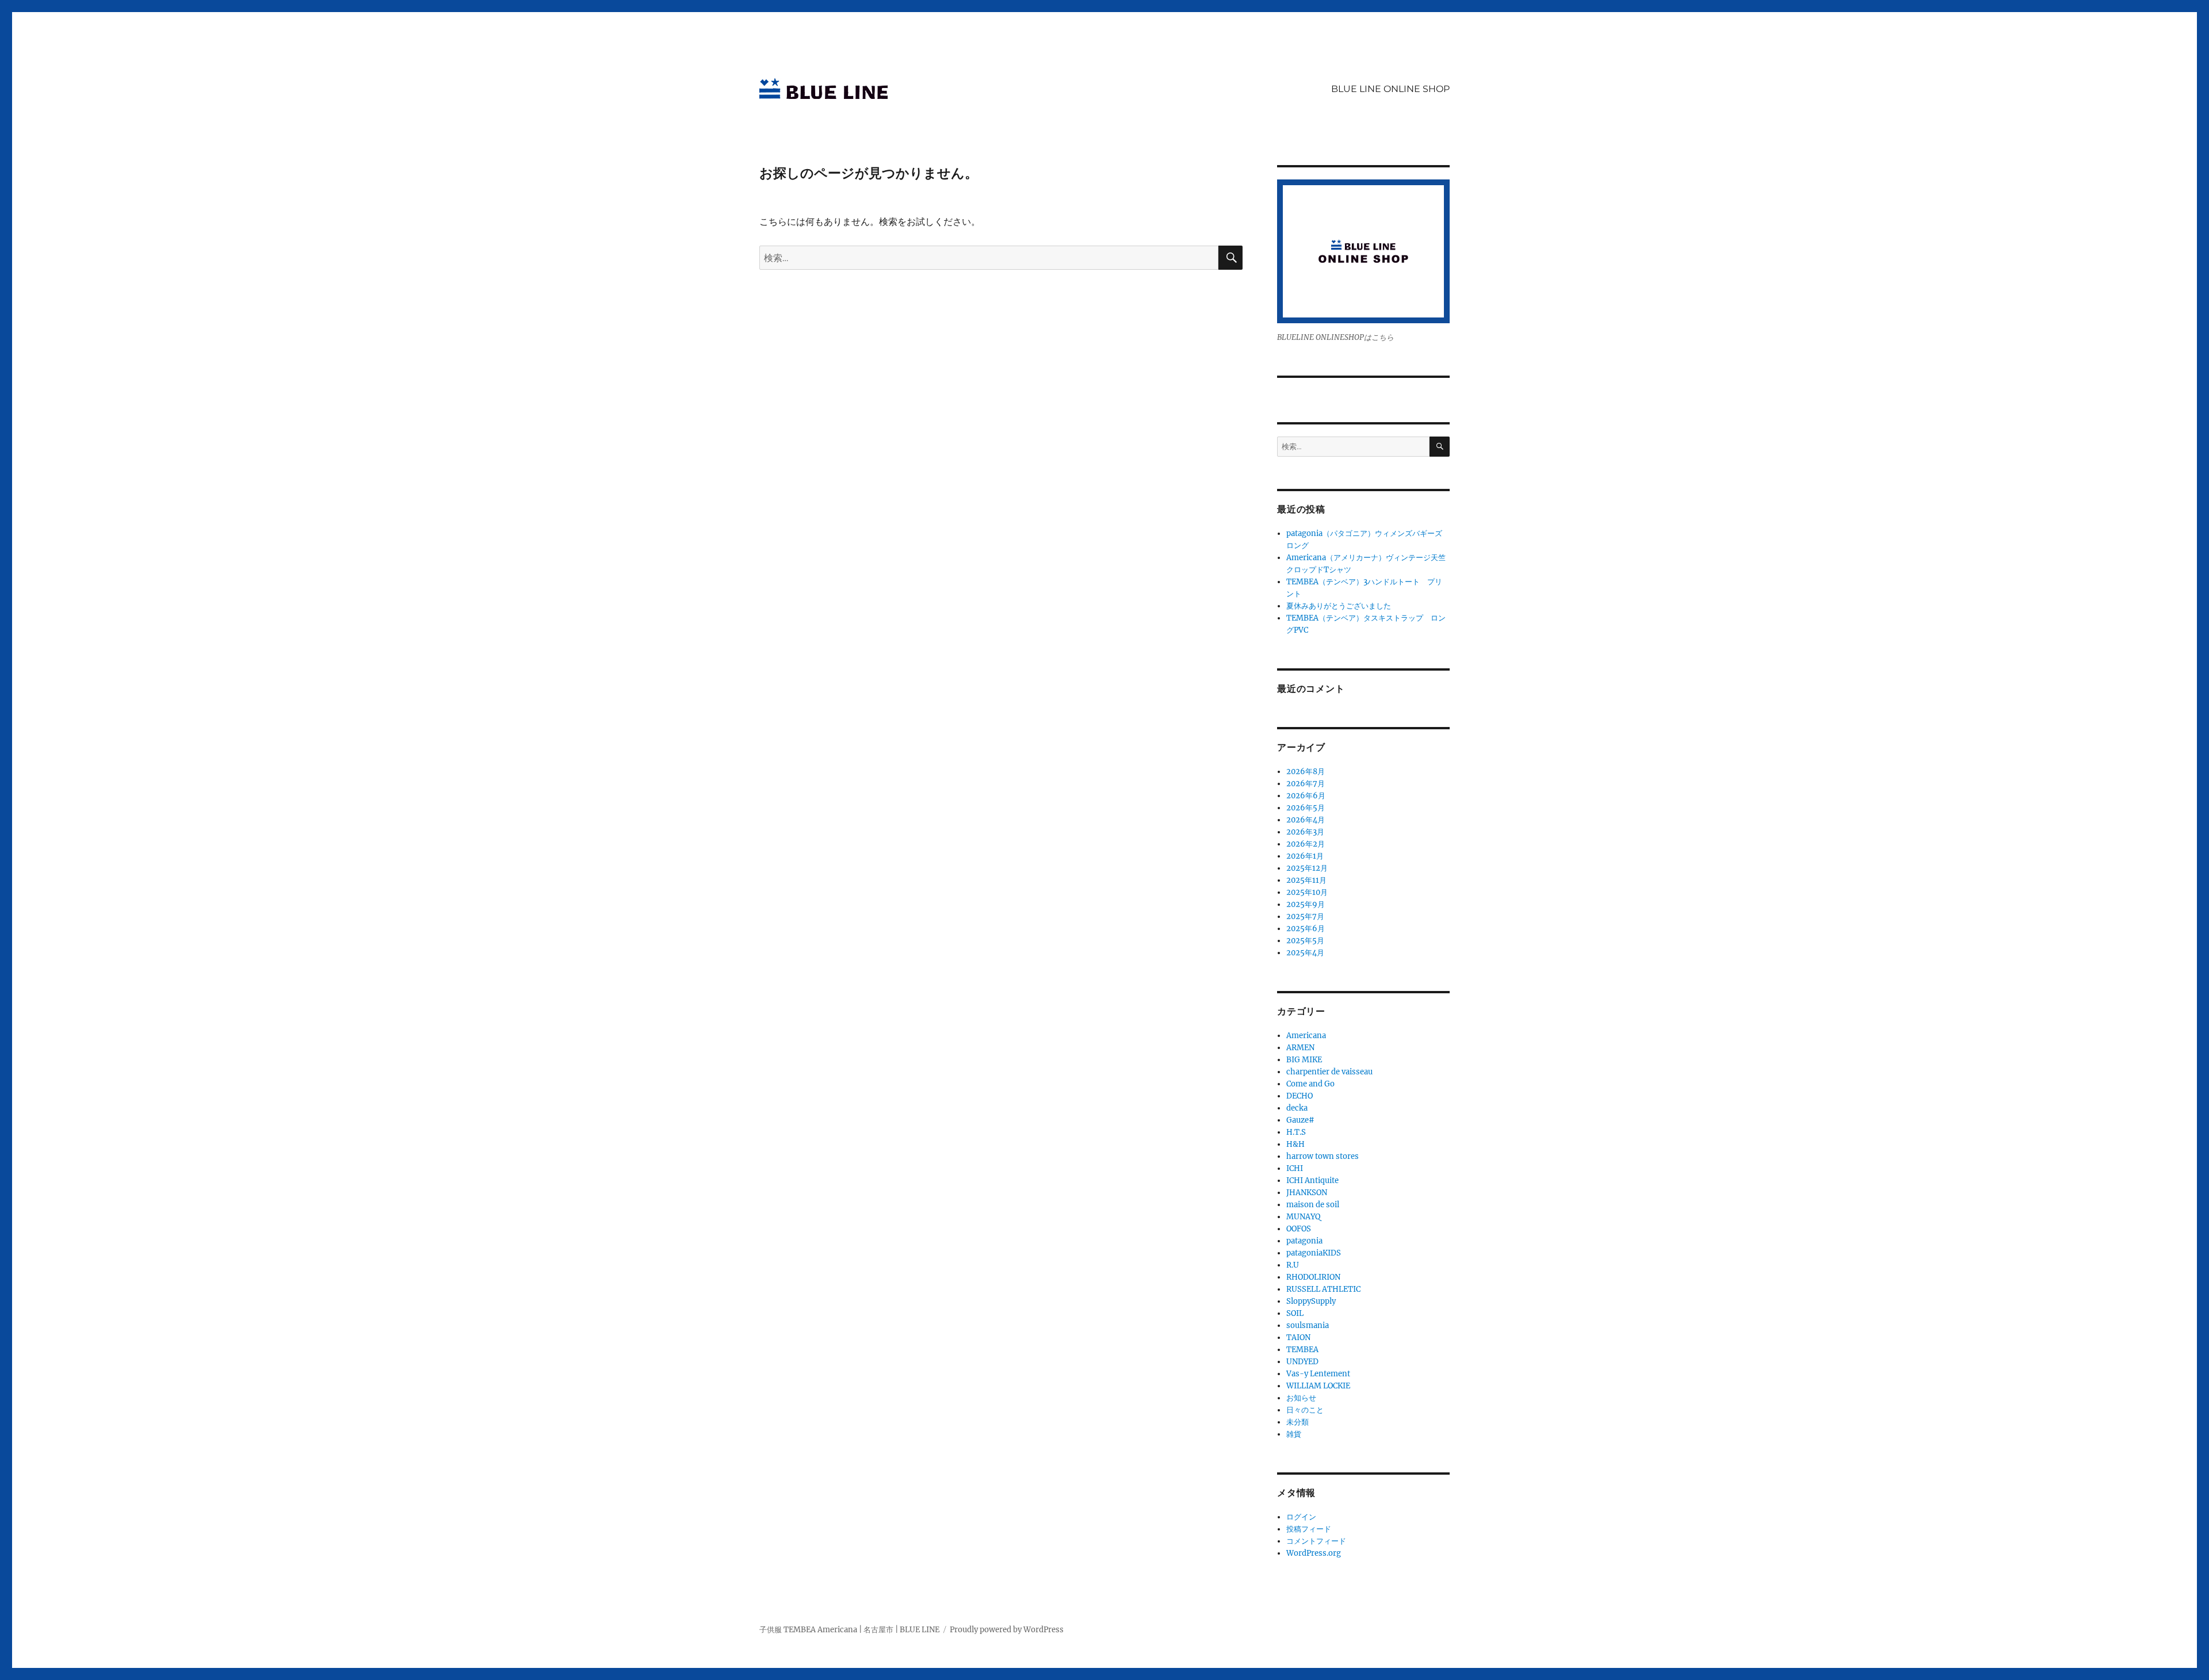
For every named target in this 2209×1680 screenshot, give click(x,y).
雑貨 (1294, 1434)
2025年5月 (1305, 941)
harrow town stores (1323, 1156)
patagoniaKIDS (1314, 1253)
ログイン (1301, 1517)
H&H (1295, 1144)
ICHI (1295, 1168)
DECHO (1300, 1096)
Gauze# (1300, 1120)
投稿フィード (1309, 1529)
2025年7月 (1305, 916)
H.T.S (1296, 1132)
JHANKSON (1307, 1193)
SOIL (1295, 1313)
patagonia (1304, 1241)
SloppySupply (1311, 1301)
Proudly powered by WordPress (1007, 1630)
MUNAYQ (1303, 1217)
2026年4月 (1306, 820)
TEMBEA (1302, 1350)
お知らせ (1301, 1398)
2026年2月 (1306, 844)
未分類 (1297, 1422)
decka (1297, 1108)
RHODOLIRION (1313, 1277)
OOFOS (1299, 1229)
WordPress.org (1314, 1553)
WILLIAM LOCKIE (1318, 1386)
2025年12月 (1307, 868)
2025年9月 (1306, 904)
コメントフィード (1316, 1541)
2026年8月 (1306, 772)
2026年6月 (1306, 796)
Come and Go (1310, 1084)
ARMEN (1300, 1048)
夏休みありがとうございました (1339, 606)
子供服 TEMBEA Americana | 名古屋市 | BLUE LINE (849, 1630)
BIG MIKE (1304, 1060)
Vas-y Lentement (1318, 1374)
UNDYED (1302, 1362)
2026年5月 (1306, 808)
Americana (1306, 1036)
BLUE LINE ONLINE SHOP (1390, 89)
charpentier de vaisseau (1329, 1072)
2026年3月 (1305, 832)
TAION (1298, 1338)
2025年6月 (1306, 929)
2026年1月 (1305, 856)
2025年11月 (1306, 880)
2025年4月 (1305, 953)
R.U (1293, 1265)
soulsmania (1308, 1325)
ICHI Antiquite (1312, 1180)
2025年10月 (1307, 892)
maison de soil (1313, 1205)
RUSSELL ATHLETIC (1323, 1289)
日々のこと (1305, 1410)
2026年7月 (1306, 784)
